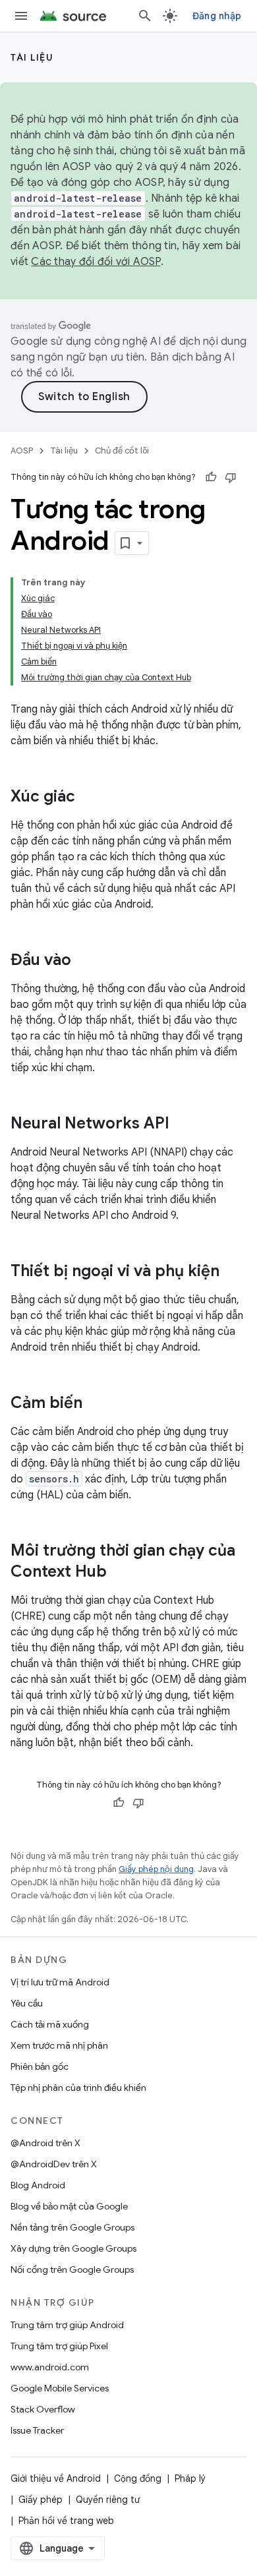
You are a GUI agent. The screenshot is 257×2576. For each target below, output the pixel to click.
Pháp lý (190, 2478)
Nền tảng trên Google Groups (72, 2227)
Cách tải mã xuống (50, 2024)
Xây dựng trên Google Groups (73, 2248)
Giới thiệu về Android (56, 2478)
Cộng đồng (138, 2478)
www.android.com (50, 2367)
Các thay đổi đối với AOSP (96, 262)
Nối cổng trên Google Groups (72, 2269)
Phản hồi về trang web (66, 2521)
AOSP (22, 451)
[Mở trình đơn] (21, 16)
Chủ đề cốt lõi (122, 451)
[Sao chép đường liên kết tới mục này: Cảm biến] (96, 1404)
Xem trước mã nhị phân (59, 2045)
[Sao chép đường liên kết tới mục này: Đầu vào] (84, 961)
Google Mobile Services (60, 2388)
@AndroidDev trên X (54, 2164)
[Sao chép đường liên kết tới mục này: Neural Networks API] (183, 1125)
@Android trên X (45, 2143)
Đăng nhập (217, 16)
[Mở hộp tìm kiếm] (145, 16)
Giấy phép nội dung (156, 1869)
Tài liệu (32, 57)
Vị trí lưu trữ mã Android (60, 1982)
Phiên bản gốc (40, 2066)
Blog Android (38, 2185)
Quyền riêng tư (108, 2500)
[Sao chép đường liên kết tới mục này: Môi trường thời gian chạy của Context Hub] (120, 1573)
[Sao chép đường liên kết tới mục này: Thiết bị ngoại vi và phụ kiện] (233, 1272)
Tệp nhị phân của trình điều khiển (78, 2088)
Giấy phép (41, 2500)
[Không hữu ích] (231, 477)
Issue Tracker (37, 2430)
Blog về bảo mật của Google (69, 2206)
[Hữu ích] (211, 477)
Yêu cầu (27, 2003)
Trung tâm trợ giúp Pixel (59, 2346)
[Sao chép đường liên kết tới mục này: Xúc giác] (88, 798)
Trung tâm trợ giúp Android (67, 2325)
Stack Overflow (43, 2409)
